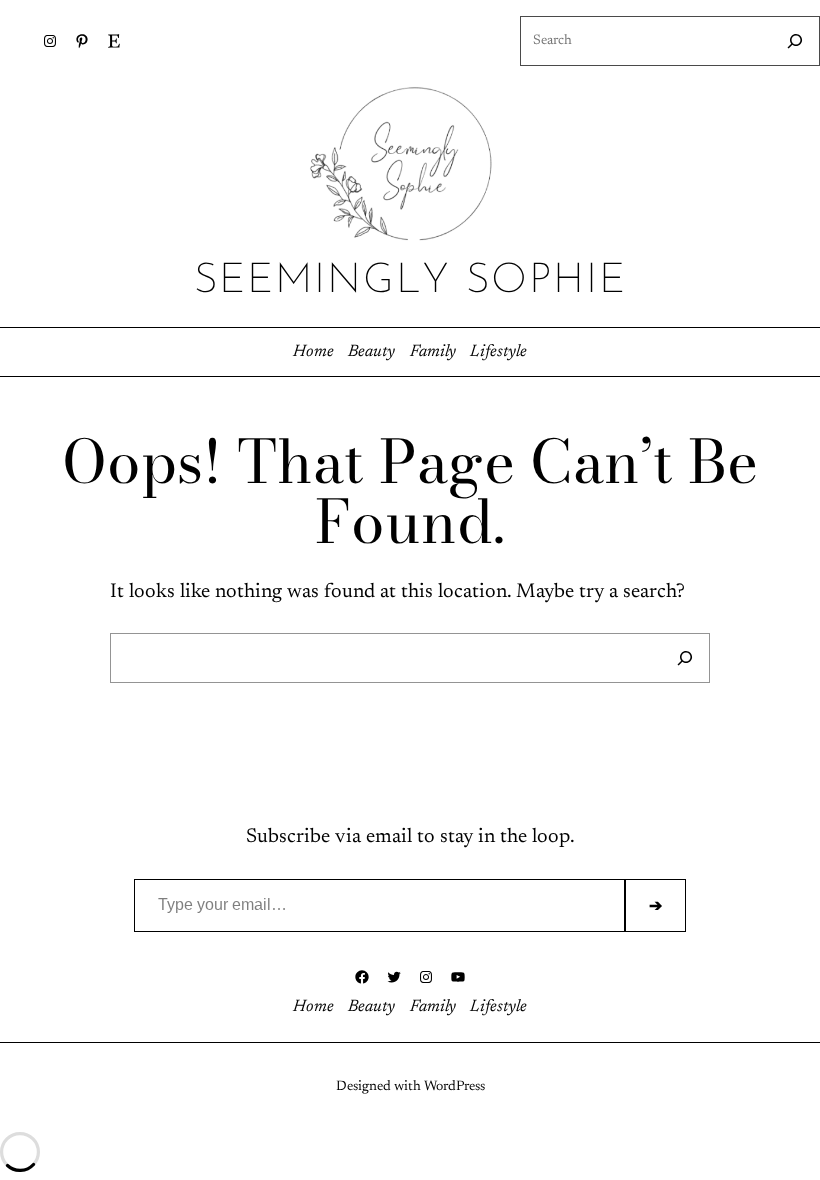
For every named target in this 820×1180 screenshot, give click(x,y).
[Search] (795, 41)
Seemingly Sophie (410, 281)
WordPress (454, 1087)
